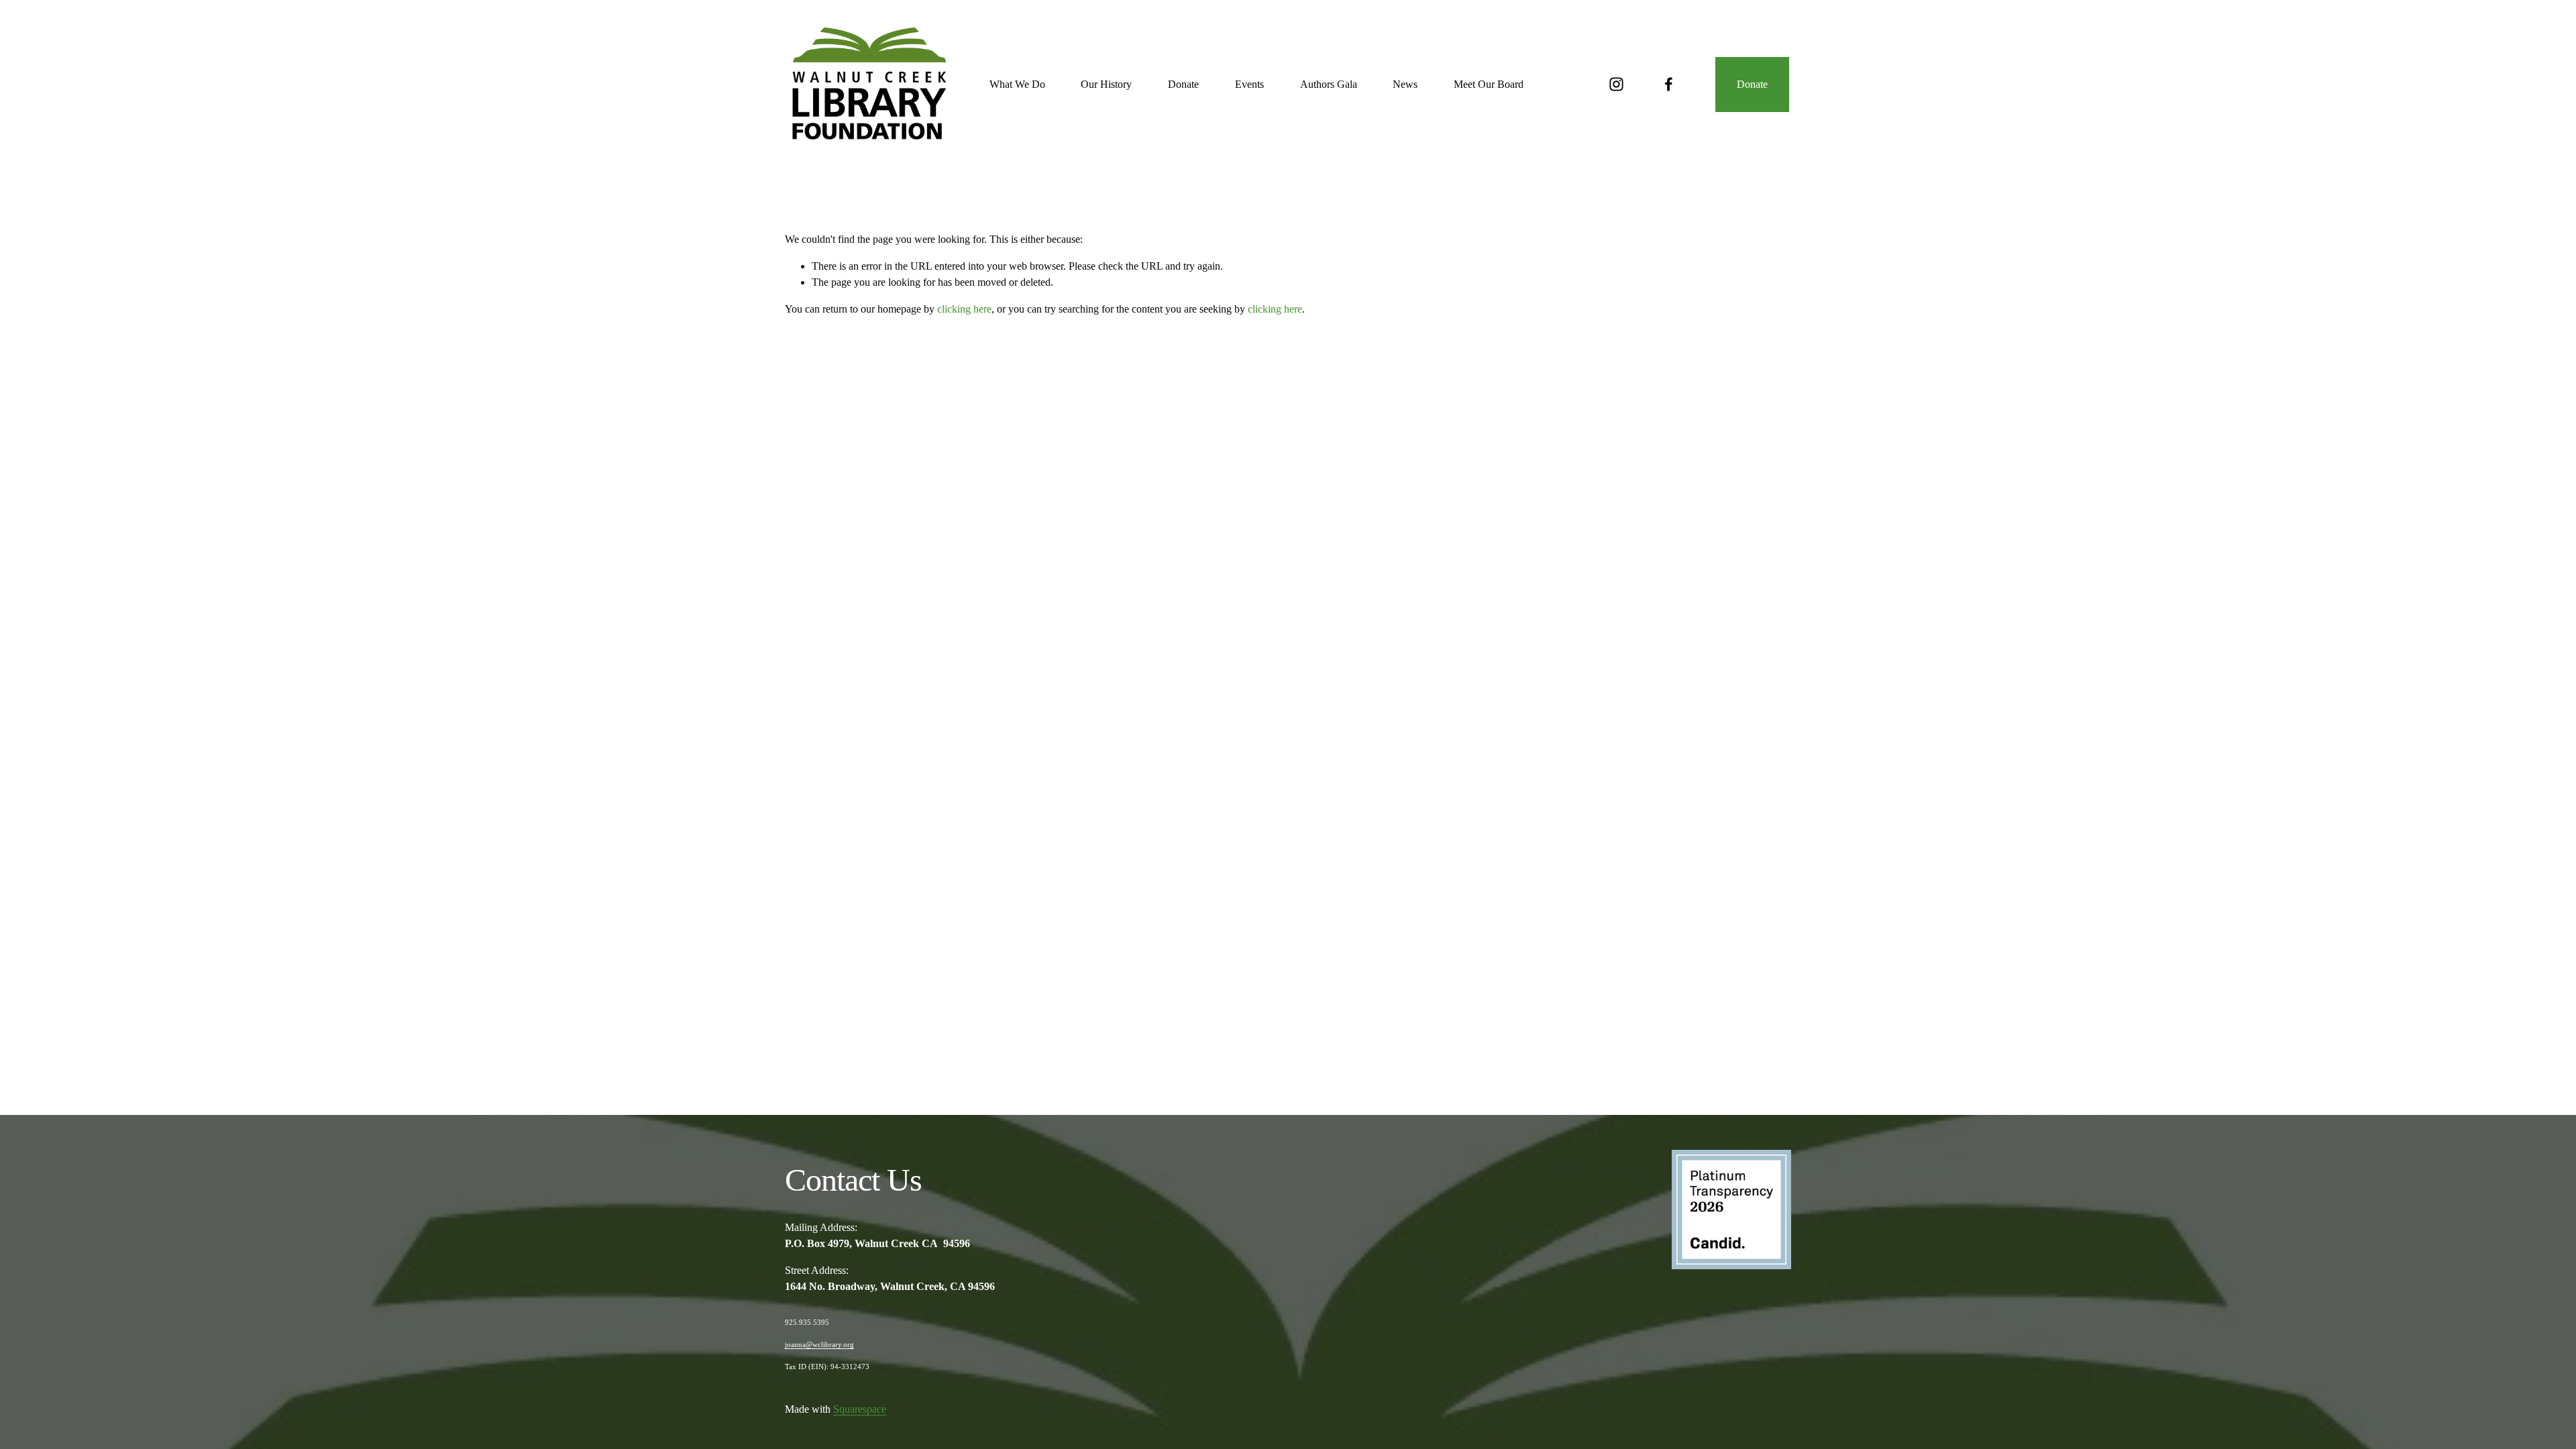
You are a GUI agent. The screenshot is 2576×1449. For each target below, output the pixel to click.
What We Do (1017, 84)
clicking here (964, 309)
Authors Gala (1329, 84)
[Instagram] (1616, 84)
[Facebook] (1669, 84)
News (1405, 84)
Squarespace (860, 1409)
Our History (1106, 84)
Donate (1183, 84)
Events (1249, 84)
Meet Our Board (1489, 84)
